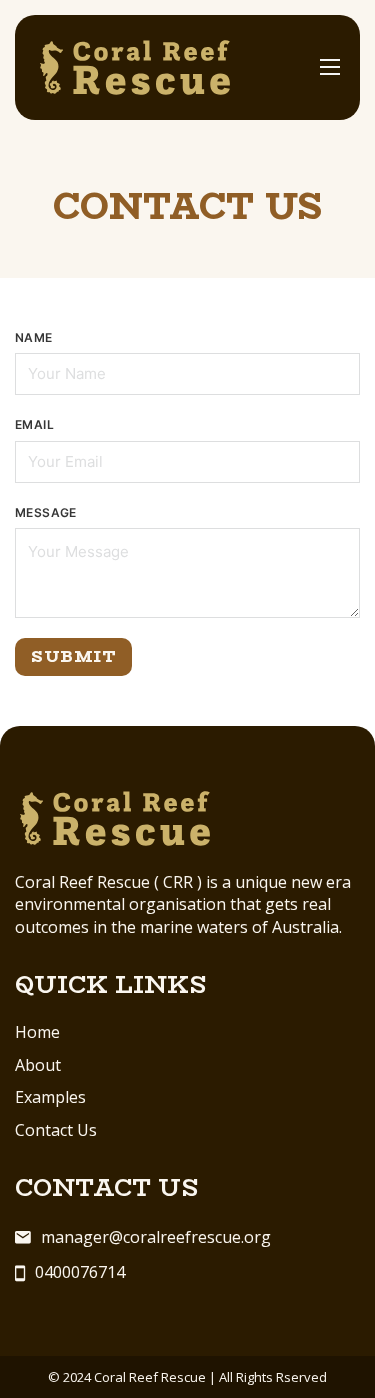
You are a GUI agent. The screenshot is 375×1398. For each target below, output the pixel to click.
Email (34, 424)
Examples (50, 1097)
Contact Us (56, 1130)
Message (46, 512)
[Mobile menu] (330, 67)
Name (34, 337)
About (38, 1065)
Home (37, 1032)
